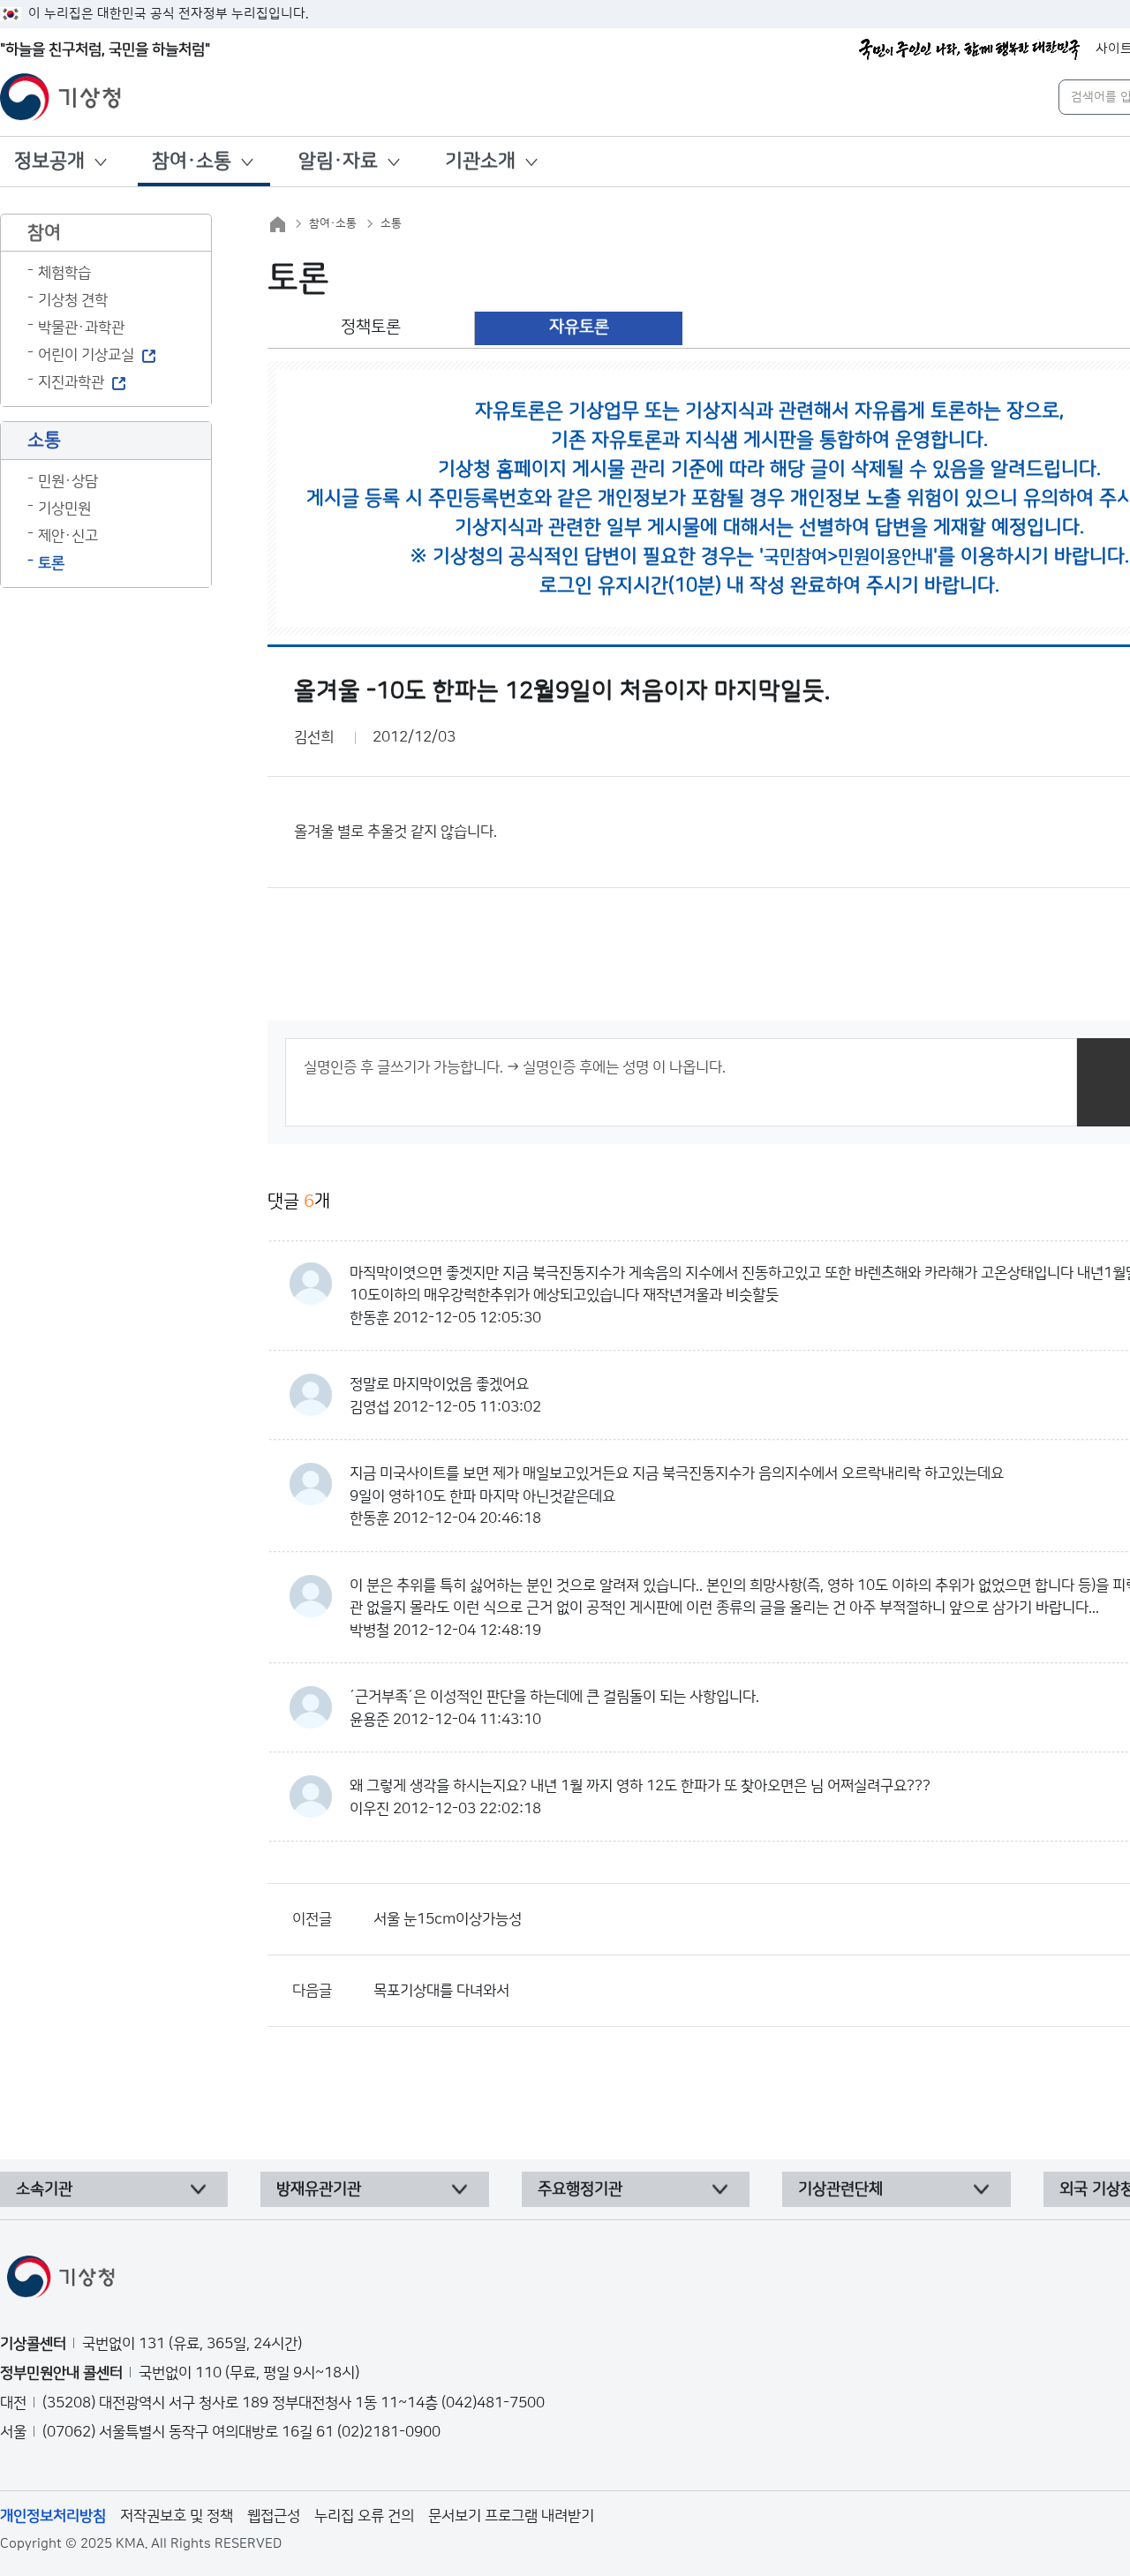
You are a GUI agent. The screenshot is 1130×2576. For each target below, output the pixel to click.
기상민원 (64, 508)
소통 (391, 223)
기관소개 (480, 161)
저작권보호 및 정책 (177, 2516)
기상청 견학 (73, 300)
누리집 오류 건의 (364, 2516)
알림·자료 (338, 161)
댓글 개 (299, 1201)
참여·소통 (192, 161)
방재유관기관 (319, 2189)
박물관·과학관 (81, 328)
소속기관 (44, 2189)
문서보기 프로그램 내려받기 (511, 2516)
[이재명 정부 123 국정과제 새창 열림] (969, 49)
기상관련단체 (840, 2189)
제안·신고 (68, 536)
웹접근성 (274, 2516)
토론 (51, 563)
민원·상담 (68, 481)
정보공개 (49, 161)
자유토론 (579, 327)
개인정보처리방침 (53, 2516)
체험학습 (64, 273)
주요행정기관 (580, 2189)
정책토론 (371, 327)
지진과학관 (71, 382)
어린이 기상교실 (86, 355)
